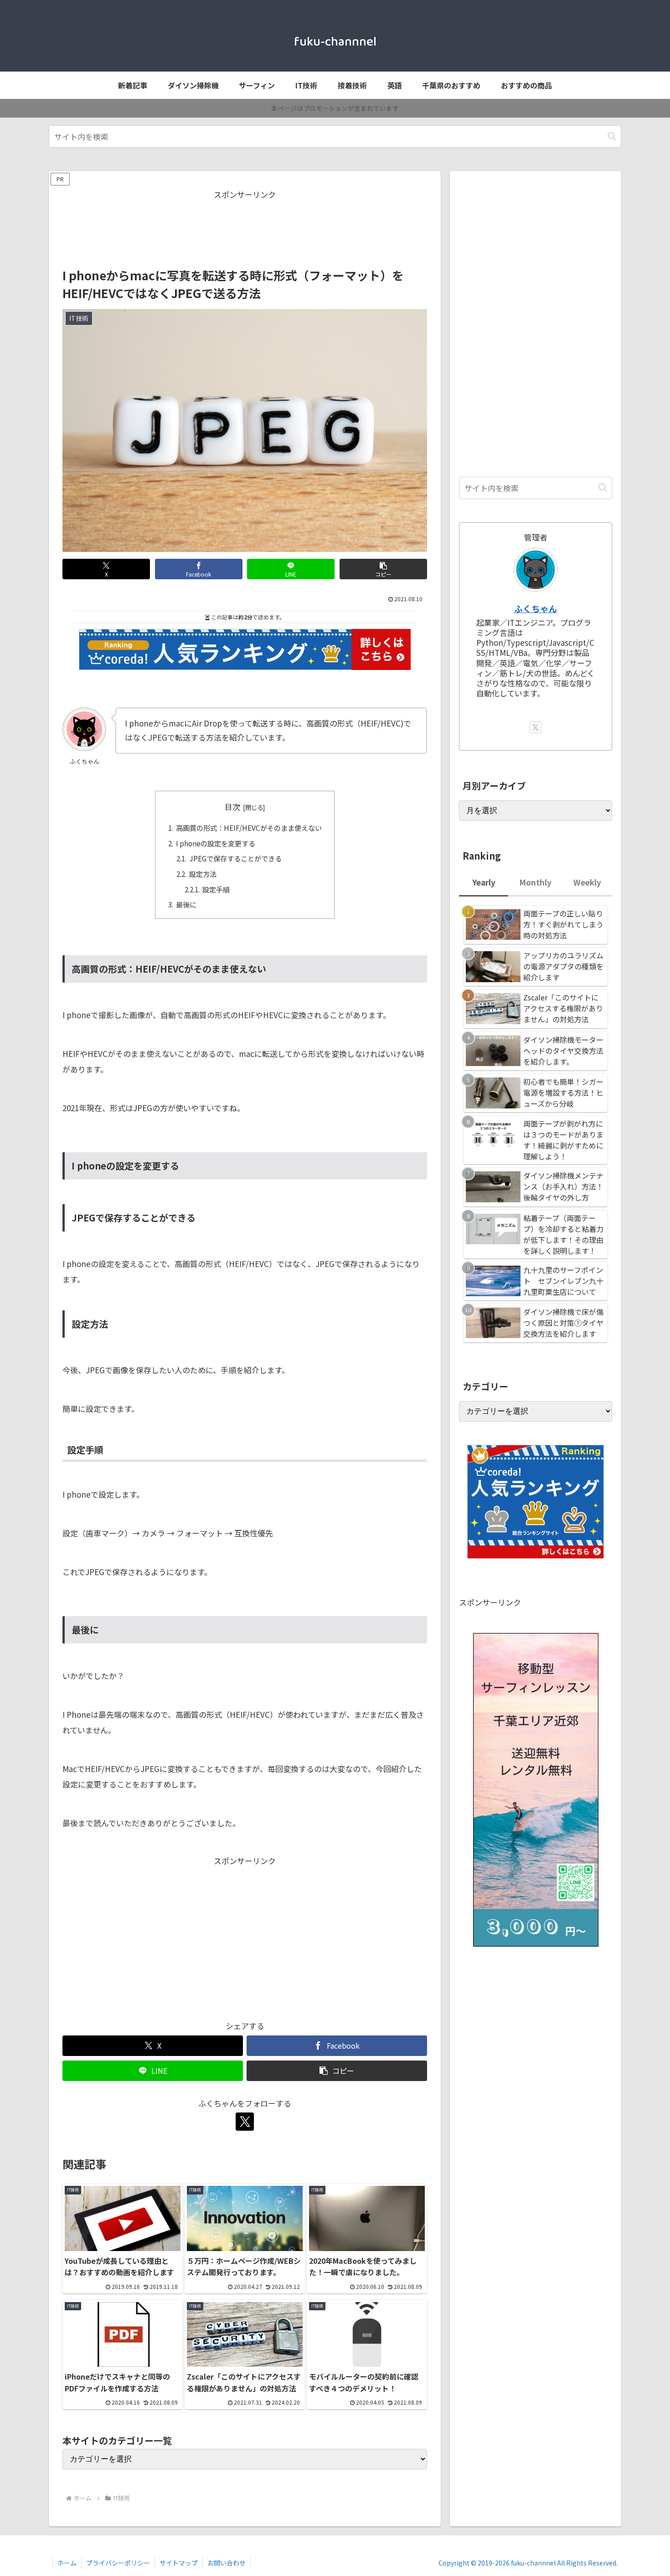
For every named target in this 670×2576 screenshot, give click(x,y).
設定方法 (203, 874)
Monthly (535, 882)
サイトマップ (179, 2563)
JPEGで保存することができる (235, 858)
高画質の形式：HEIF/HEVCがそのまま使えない (249, 828)
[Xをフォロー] (245, 2122)
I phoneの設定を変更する (216, 843)
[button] (612, 136)
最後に (186, 904)
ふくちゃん (536, 608)
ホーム (67, 2563)
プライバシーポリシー (118, 2563)
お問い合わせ (227, 2563)
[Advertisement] (245, 222)
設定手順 (216, 889)
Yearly (484, 882)
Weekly (587, 882)
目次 (232, 806)
